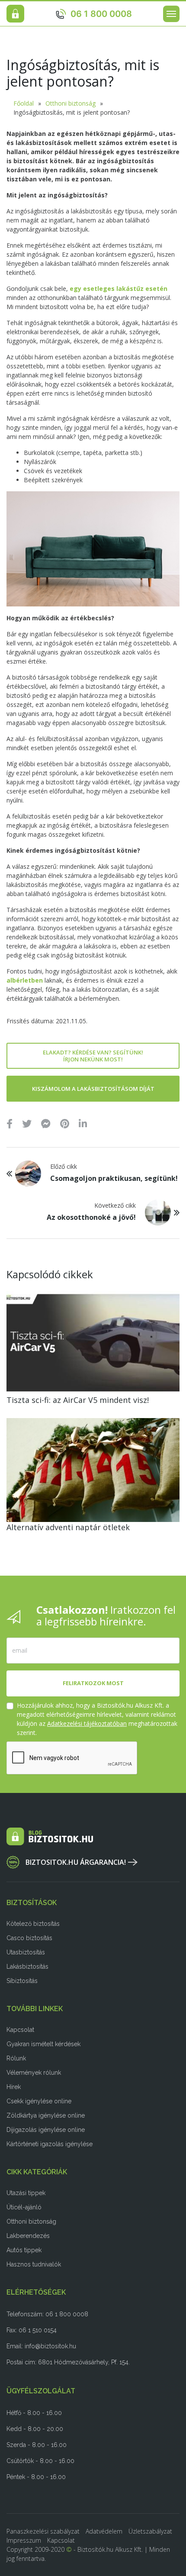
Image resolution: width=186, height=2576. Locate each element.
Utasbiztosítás (26, 1952)
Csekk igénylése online (39, 2101)
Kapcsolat (20, 2030)
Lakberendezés (28, 2236)
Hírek (14, 2087)
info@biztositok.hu (50, 2346)
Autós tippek (24, 2250)
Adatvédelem (104, 2531)
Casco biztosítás (29, 1938)
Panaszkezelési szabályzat (43, 2531)
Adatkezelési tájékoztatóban (87, 1723)
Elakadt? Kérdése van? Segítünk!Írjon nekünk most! (93, 1056)
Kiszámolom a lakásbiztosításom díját (93, 1089)
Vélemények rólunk (34, 2073)
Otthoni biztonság (71, 103)
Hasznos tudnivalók (34, 2264)
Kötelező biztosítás (33, 1924)
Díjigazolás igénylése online (46, 2130)
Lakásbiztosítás (27, 1967)
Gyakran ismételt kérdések (43, 2044)
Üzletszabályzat (150, 2531)
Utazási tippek (26, 2193)
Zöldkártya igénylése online (46, 2115)
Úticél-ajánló (24, 2207)
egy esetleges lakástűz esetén (119, 289)
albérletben (25, 980)
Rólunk (16, 2058)
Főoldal (24, 103)
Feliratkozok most (93, 1683)
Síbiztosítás (22, 1981)
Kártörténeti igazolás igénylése (50, 2144)
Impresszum (24, 2540)
